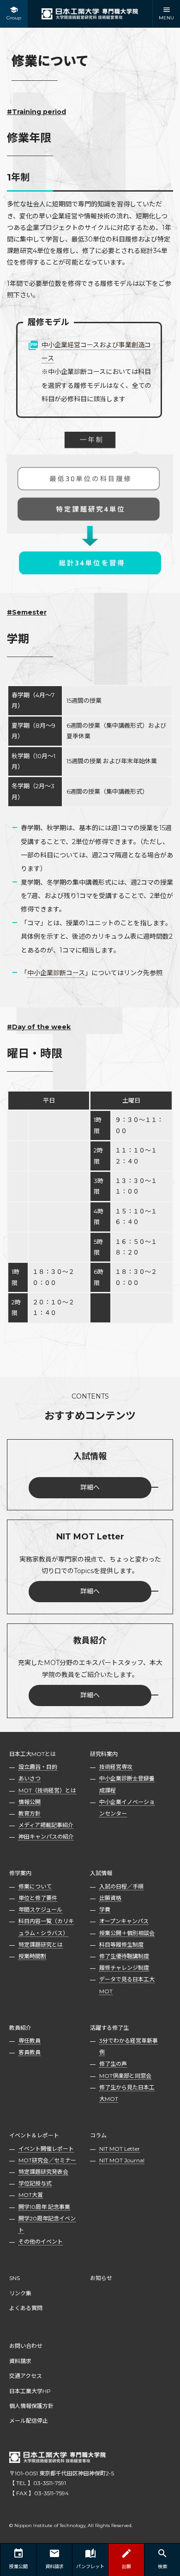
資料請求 (20, 2361)
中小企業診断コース (56, 973)
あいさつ (30, 1778)
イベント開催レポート (46, 2149)
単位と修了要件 (38, 1898)
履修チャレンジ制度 (124, 1968)
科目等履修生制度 (121, 1945)
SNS (15, 2278)
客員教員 (30, 2052)
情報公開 (30, 1802)
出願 (126, 2567)
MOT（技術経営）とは (47, 1790)
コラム (98, 2135)
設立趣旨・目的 (38, 1767)
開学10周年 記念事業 (44, 2207)
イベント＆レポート (34, 2135)
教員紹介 (20, 2028)
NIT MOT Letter (120, 2149)
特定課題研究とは (41, 1945)
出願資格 (110, 1898)
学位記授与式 (35, 2183)
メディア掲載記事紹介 (46, 1825)
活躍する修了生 (109, 2028)
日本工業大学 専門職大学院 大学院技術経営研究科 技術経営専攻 (90, 14)
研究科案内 (104, 1754)
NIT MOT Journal (122, 2160)
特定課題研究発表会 (43, 2172)
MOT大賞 (31, 2195)
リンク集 (20, 2293)
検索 (162, 2567)
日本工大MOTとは (33, 1754)
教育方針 (30, 1813)
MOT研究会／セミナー (47, 2160)
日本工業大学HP (30, 2391)
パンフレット (90, 2567)
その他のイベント (41, 2241)
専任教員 (30, 2041)
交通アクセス (26, 2376)
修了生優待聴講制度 (124, 1956)
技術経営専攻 (116, 1767)
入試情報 (101, 1873)
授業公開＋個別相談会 (127, 1933)
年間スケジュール (40, 1909)
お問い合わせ (26, 2346)
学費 (105, 1909)
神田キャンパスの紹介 (46, 1837)
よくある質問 (26, 2308)
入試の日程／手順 (121, 1886)
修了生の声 (113, 2064)
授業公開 (18, 2567)
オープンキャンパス (124, 1921)
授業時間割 (32, 1956)
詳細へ (90, 1487)
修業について (35, 1886)
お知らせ (101, 2278)
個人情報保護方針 (31, 2406)
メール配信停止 (29, 2421)
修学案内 (20, 1873)
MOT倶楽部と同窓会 (125, 2076)
